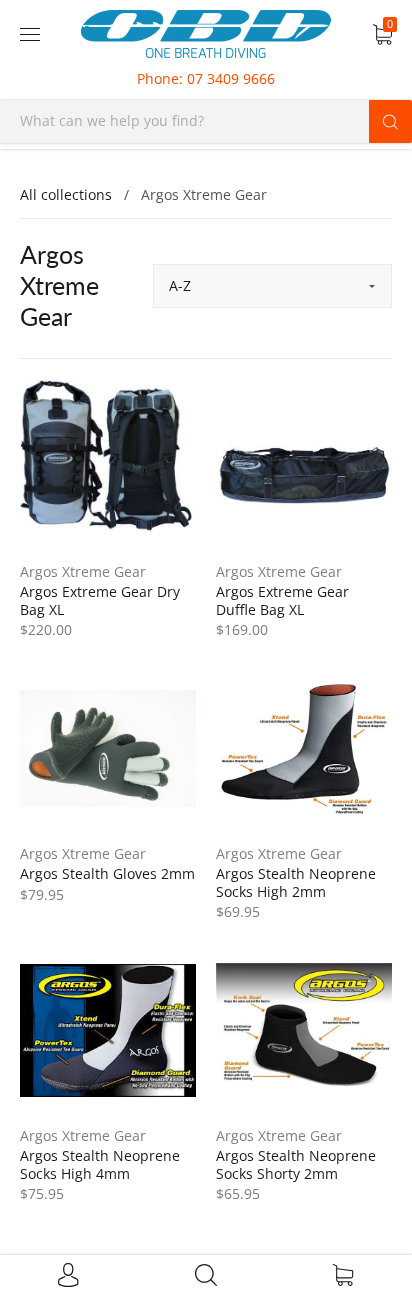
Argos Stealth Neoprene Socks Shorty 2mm (296, 1164)
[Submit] (390, 121)
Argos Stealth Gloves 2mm (107, 873)
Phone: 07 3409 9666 (206, 78)
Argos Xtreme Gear (83, 571)
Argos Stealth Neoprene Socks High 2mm (296, 882)
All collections (66, 194)
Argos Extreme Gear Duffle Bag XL (282, 600)
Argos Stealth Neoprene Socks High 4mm (100, 1164)
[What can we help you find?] (206, 120)
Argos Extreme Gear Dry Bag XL (100, 600)
